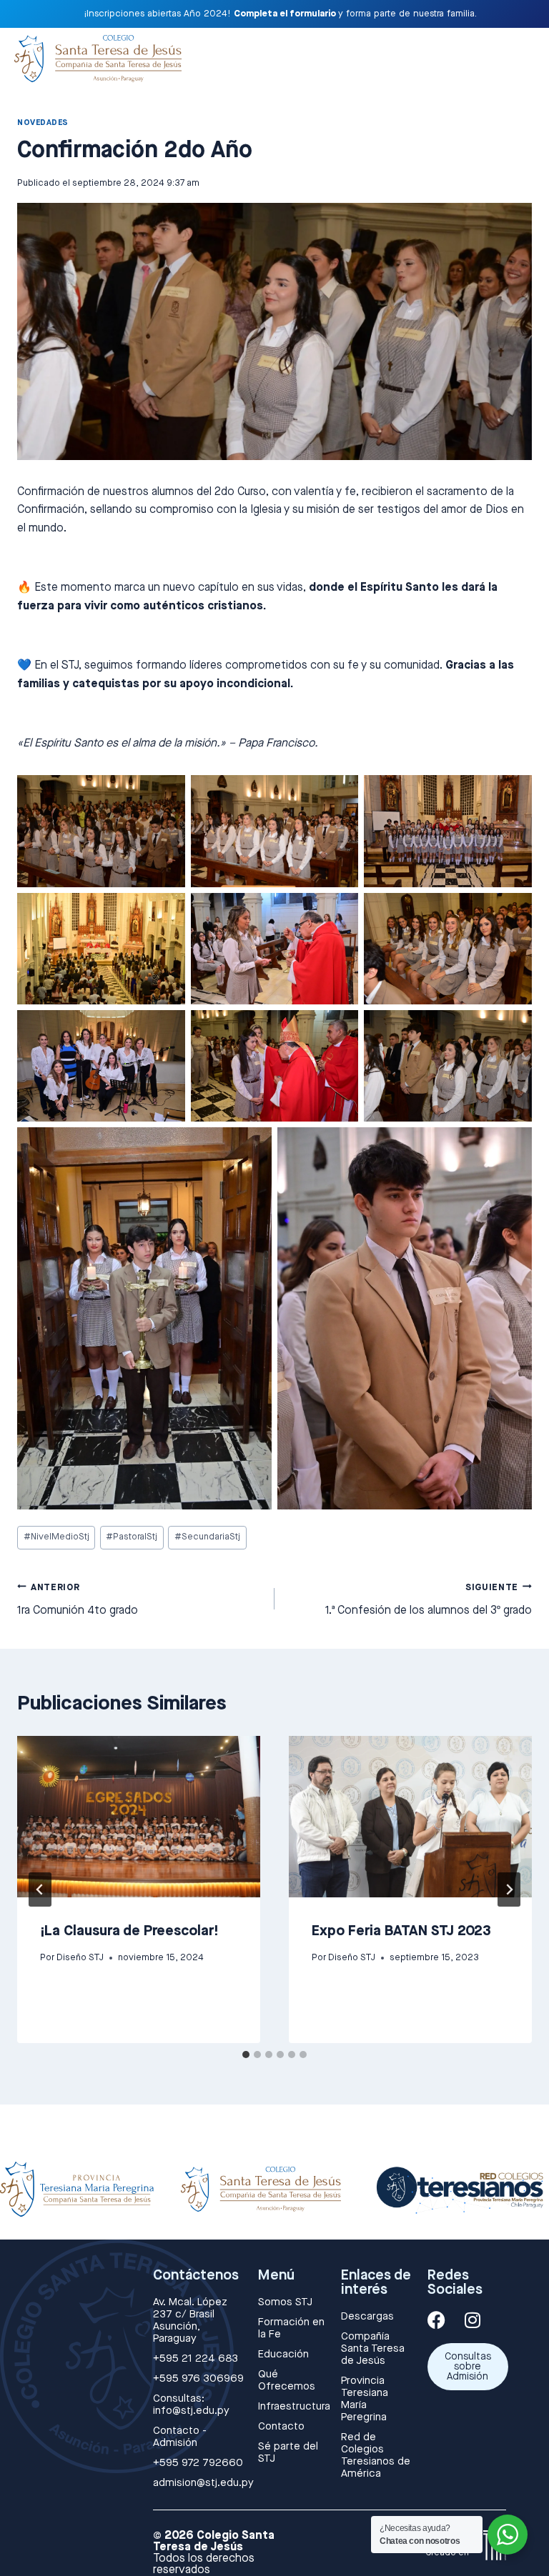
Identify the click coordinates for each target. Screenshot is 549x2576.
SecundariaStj (207, 1537)
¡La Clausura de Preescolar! (129, 1931)
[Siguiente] (509, 1889)
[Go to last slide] (40, 1889)
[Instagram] (473, 2320)
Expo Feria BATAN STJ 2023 (401, 1931)
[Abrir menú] (519, 55)
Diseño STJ (80, 1958)
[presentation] (139, 1817)
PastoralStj (132, 1537)
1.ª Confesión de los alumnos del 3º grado (429, 1600)
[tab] (246, 2055)
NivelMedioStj (56, 1537)
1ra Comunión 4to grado (78, 1600)
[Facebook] (436, 2320)
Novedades (43, 123)
